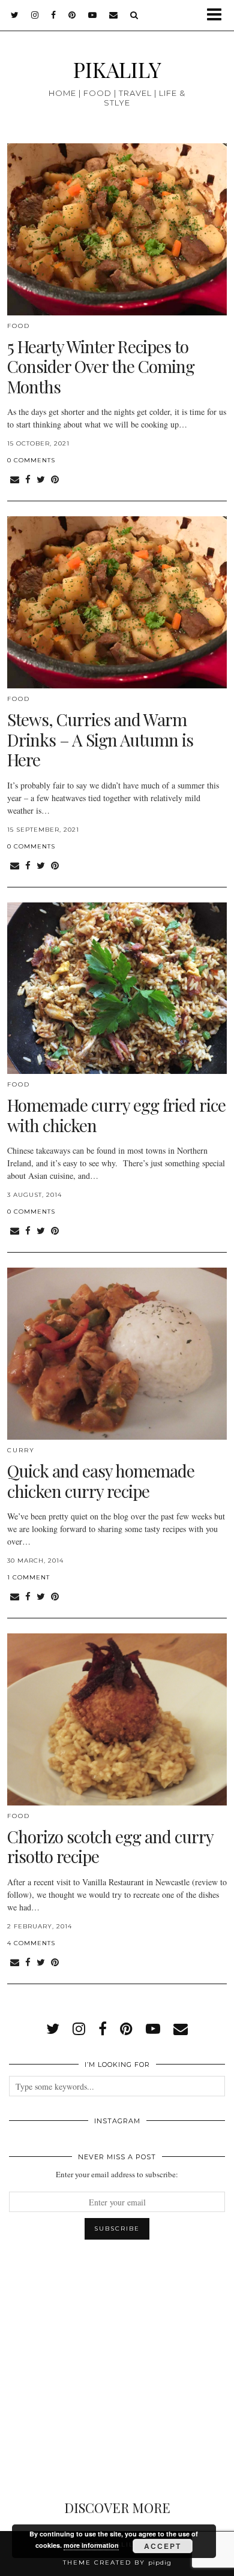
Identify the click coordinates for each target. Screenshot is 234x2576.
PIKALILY (117, 69)
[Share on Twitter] (41, 479)
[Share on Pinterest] (55, 479)
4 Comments (31, 1943)
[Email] (114, 15)
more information (91, 2545)
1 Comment (28, 1577)
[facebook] (54, 15)
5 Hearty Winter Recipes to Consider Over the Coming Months (101, 366)
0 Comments (31, 460)
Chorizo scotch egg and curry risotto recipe (110, 1847)
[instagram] (35, 15)
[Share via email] (15, 479)
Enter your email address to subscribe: (117, 2174)
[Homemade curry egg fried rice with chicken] (117, 988)
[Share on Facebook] (28, 479)
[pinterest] (72, 15)
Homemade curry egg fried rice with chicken (116, 1115)
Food (19, 326)
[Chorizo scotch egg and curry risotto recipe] (117, 1719)
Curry (21, 1450)
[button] (218, 15)
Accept (163, 2546)
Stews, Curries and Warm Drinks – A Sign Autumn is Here (100, 739)
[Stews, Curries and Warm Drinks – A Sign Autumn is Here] (117, 602)
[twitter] (15, 15)
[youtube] (93, 15)
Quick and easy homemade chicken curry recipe (101, 1481)
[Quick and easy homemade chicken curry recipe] (117, 1354)
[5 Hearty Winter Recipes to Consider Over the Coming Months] (117, 229)
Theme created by (117, 2563)
